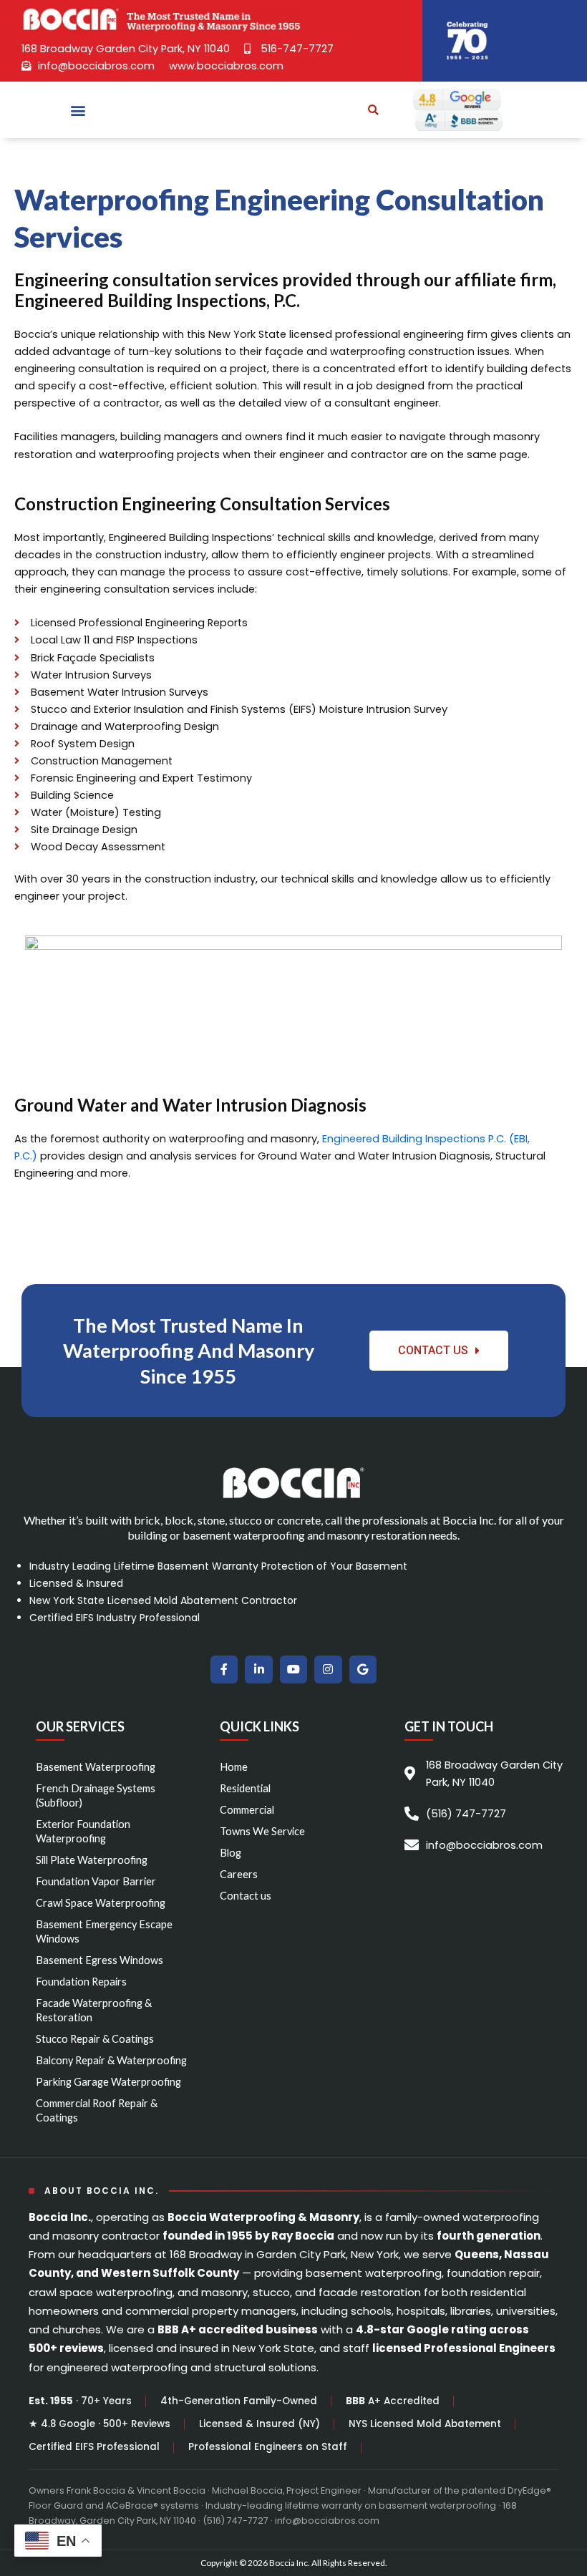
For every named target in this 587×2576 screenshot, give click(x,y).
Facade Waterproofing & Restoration (94, 2010)
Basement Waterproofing (96, 1767)
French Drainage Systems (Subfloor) (96, 1795)
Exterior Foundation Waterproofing (83, 1831)
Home (234, 1767)
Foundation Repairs (81, 1982)
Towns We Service (262, 1831)
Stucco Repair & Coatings (95, 2039)
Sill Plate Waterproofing (92, 1860)
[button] (78, 110)
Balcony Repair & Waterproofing (111, 2060)
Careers (239, 1874)
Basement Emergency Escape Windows (104, 1931)
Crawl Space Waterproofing (101, 1903)
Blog (231, 1853)
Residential (245, 1788)
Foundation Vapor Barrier (96, 1881)
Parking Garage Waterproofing (108, 2082)
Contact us (246, 1896)
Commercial (247, 1810)
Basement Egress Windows (100, 1960)
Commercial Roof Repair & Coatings (97, 2110)
